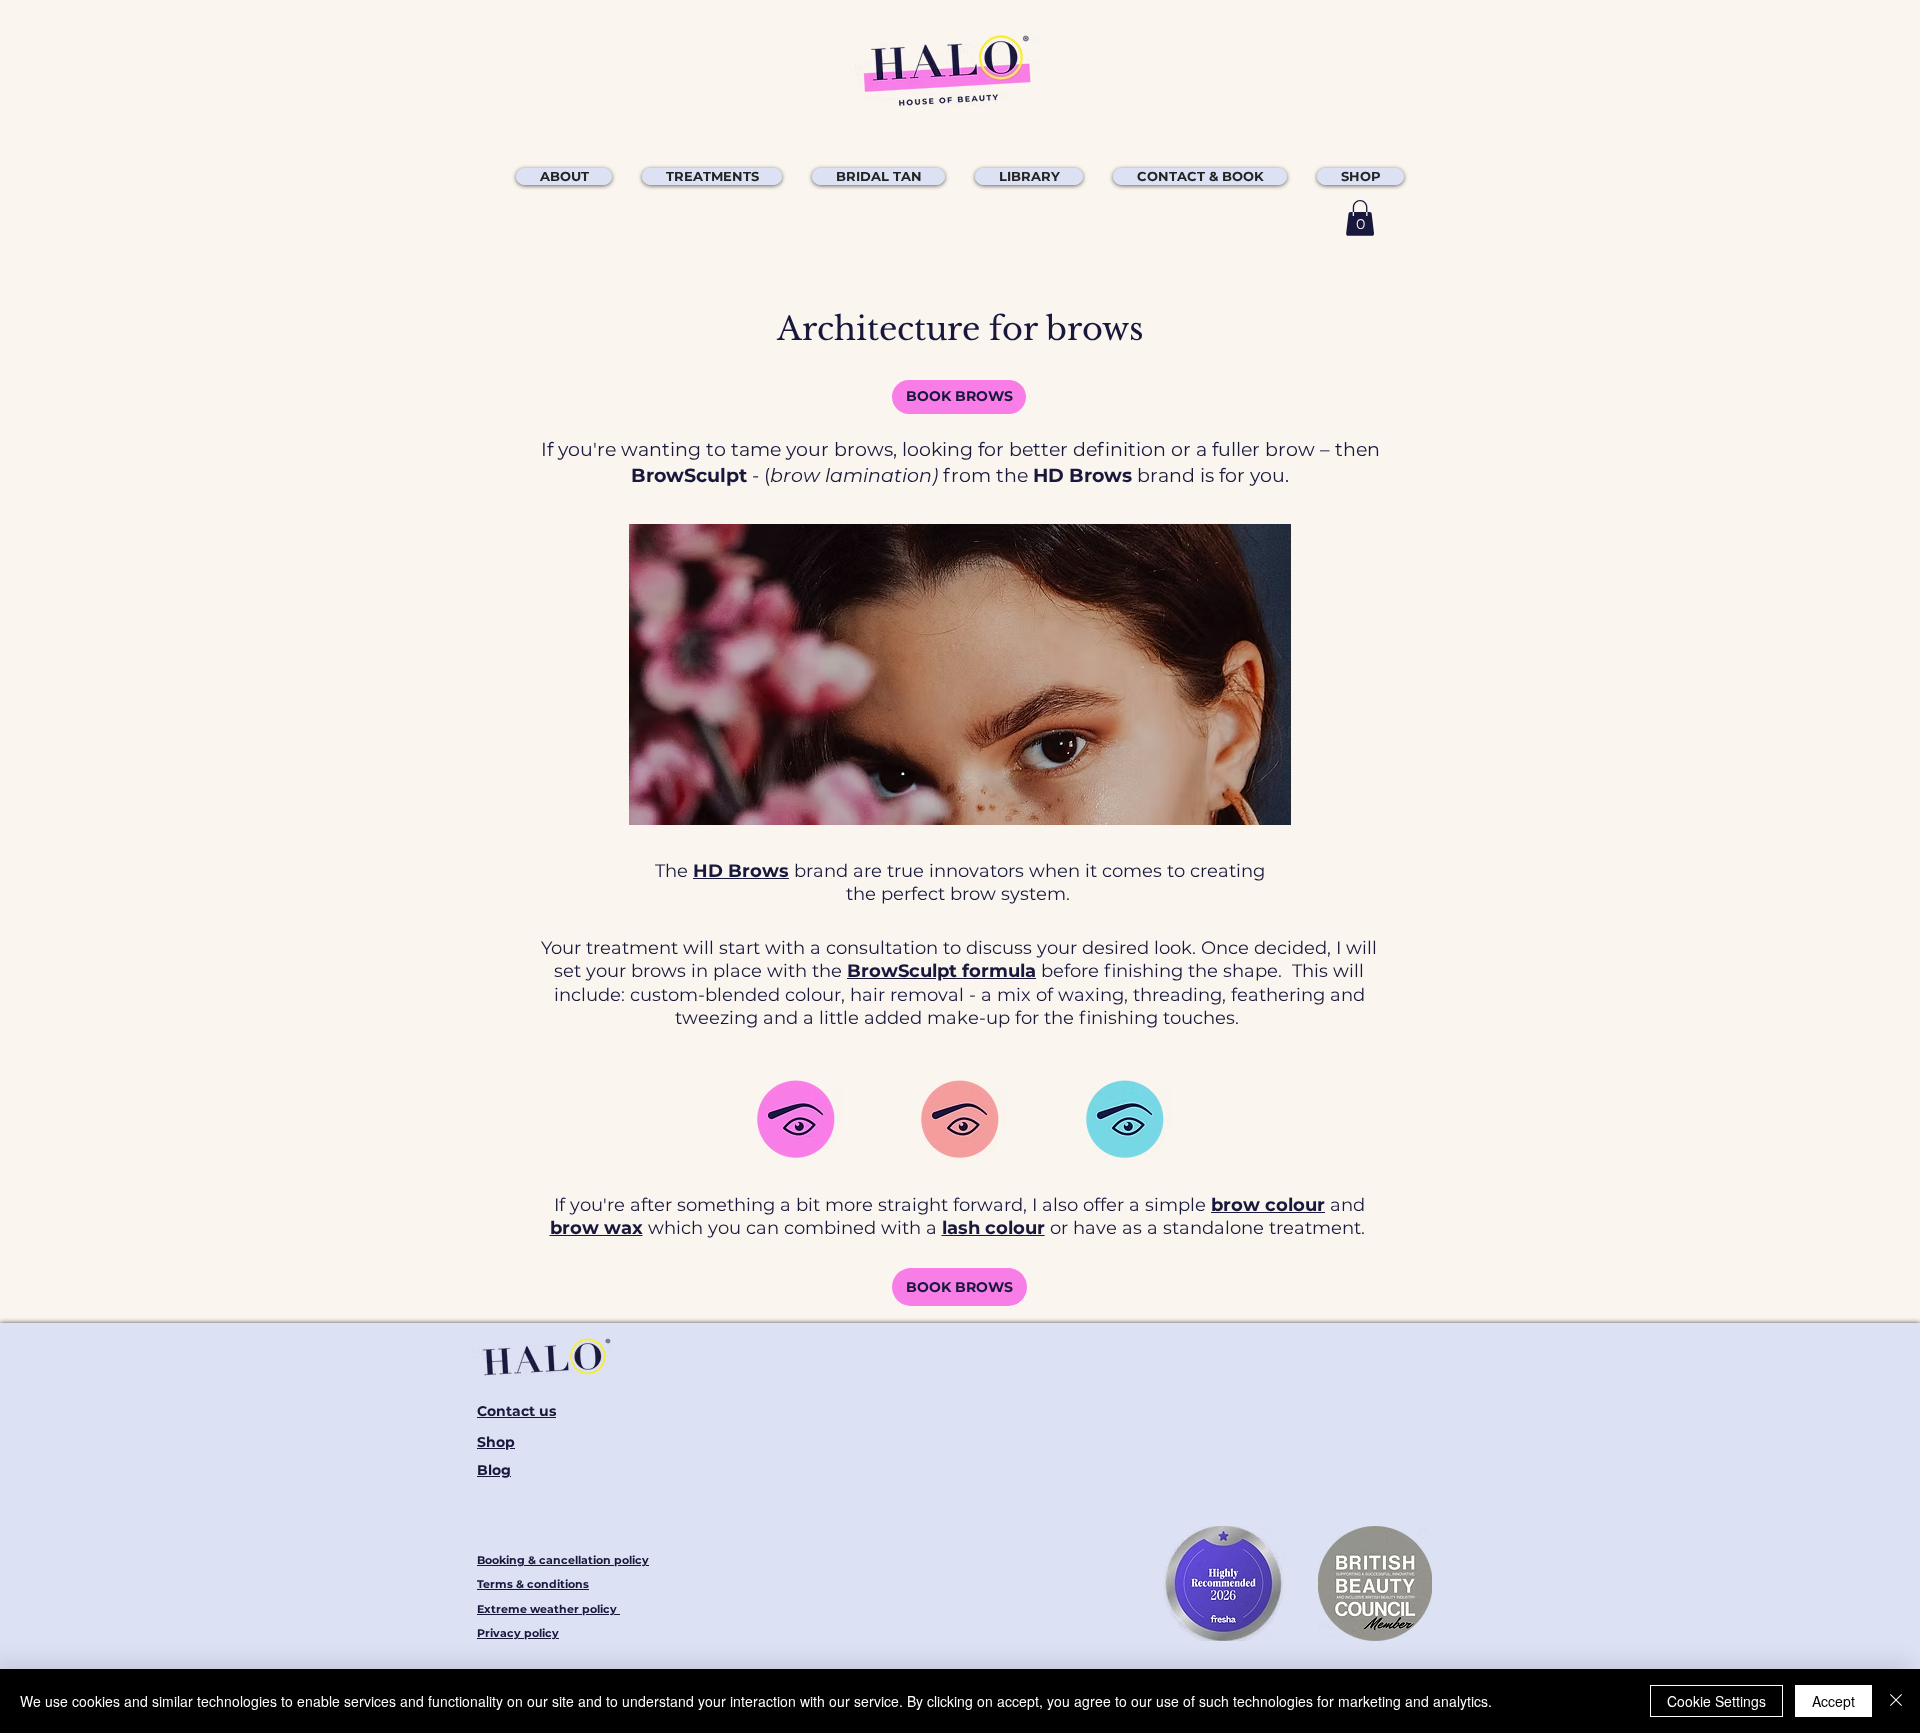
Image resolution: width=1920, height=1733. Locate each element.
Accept (1833, 1701)
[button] (712, 176)
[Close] (1896, 1701)
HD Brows (741, 871)
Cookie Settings (1716, 1701)
